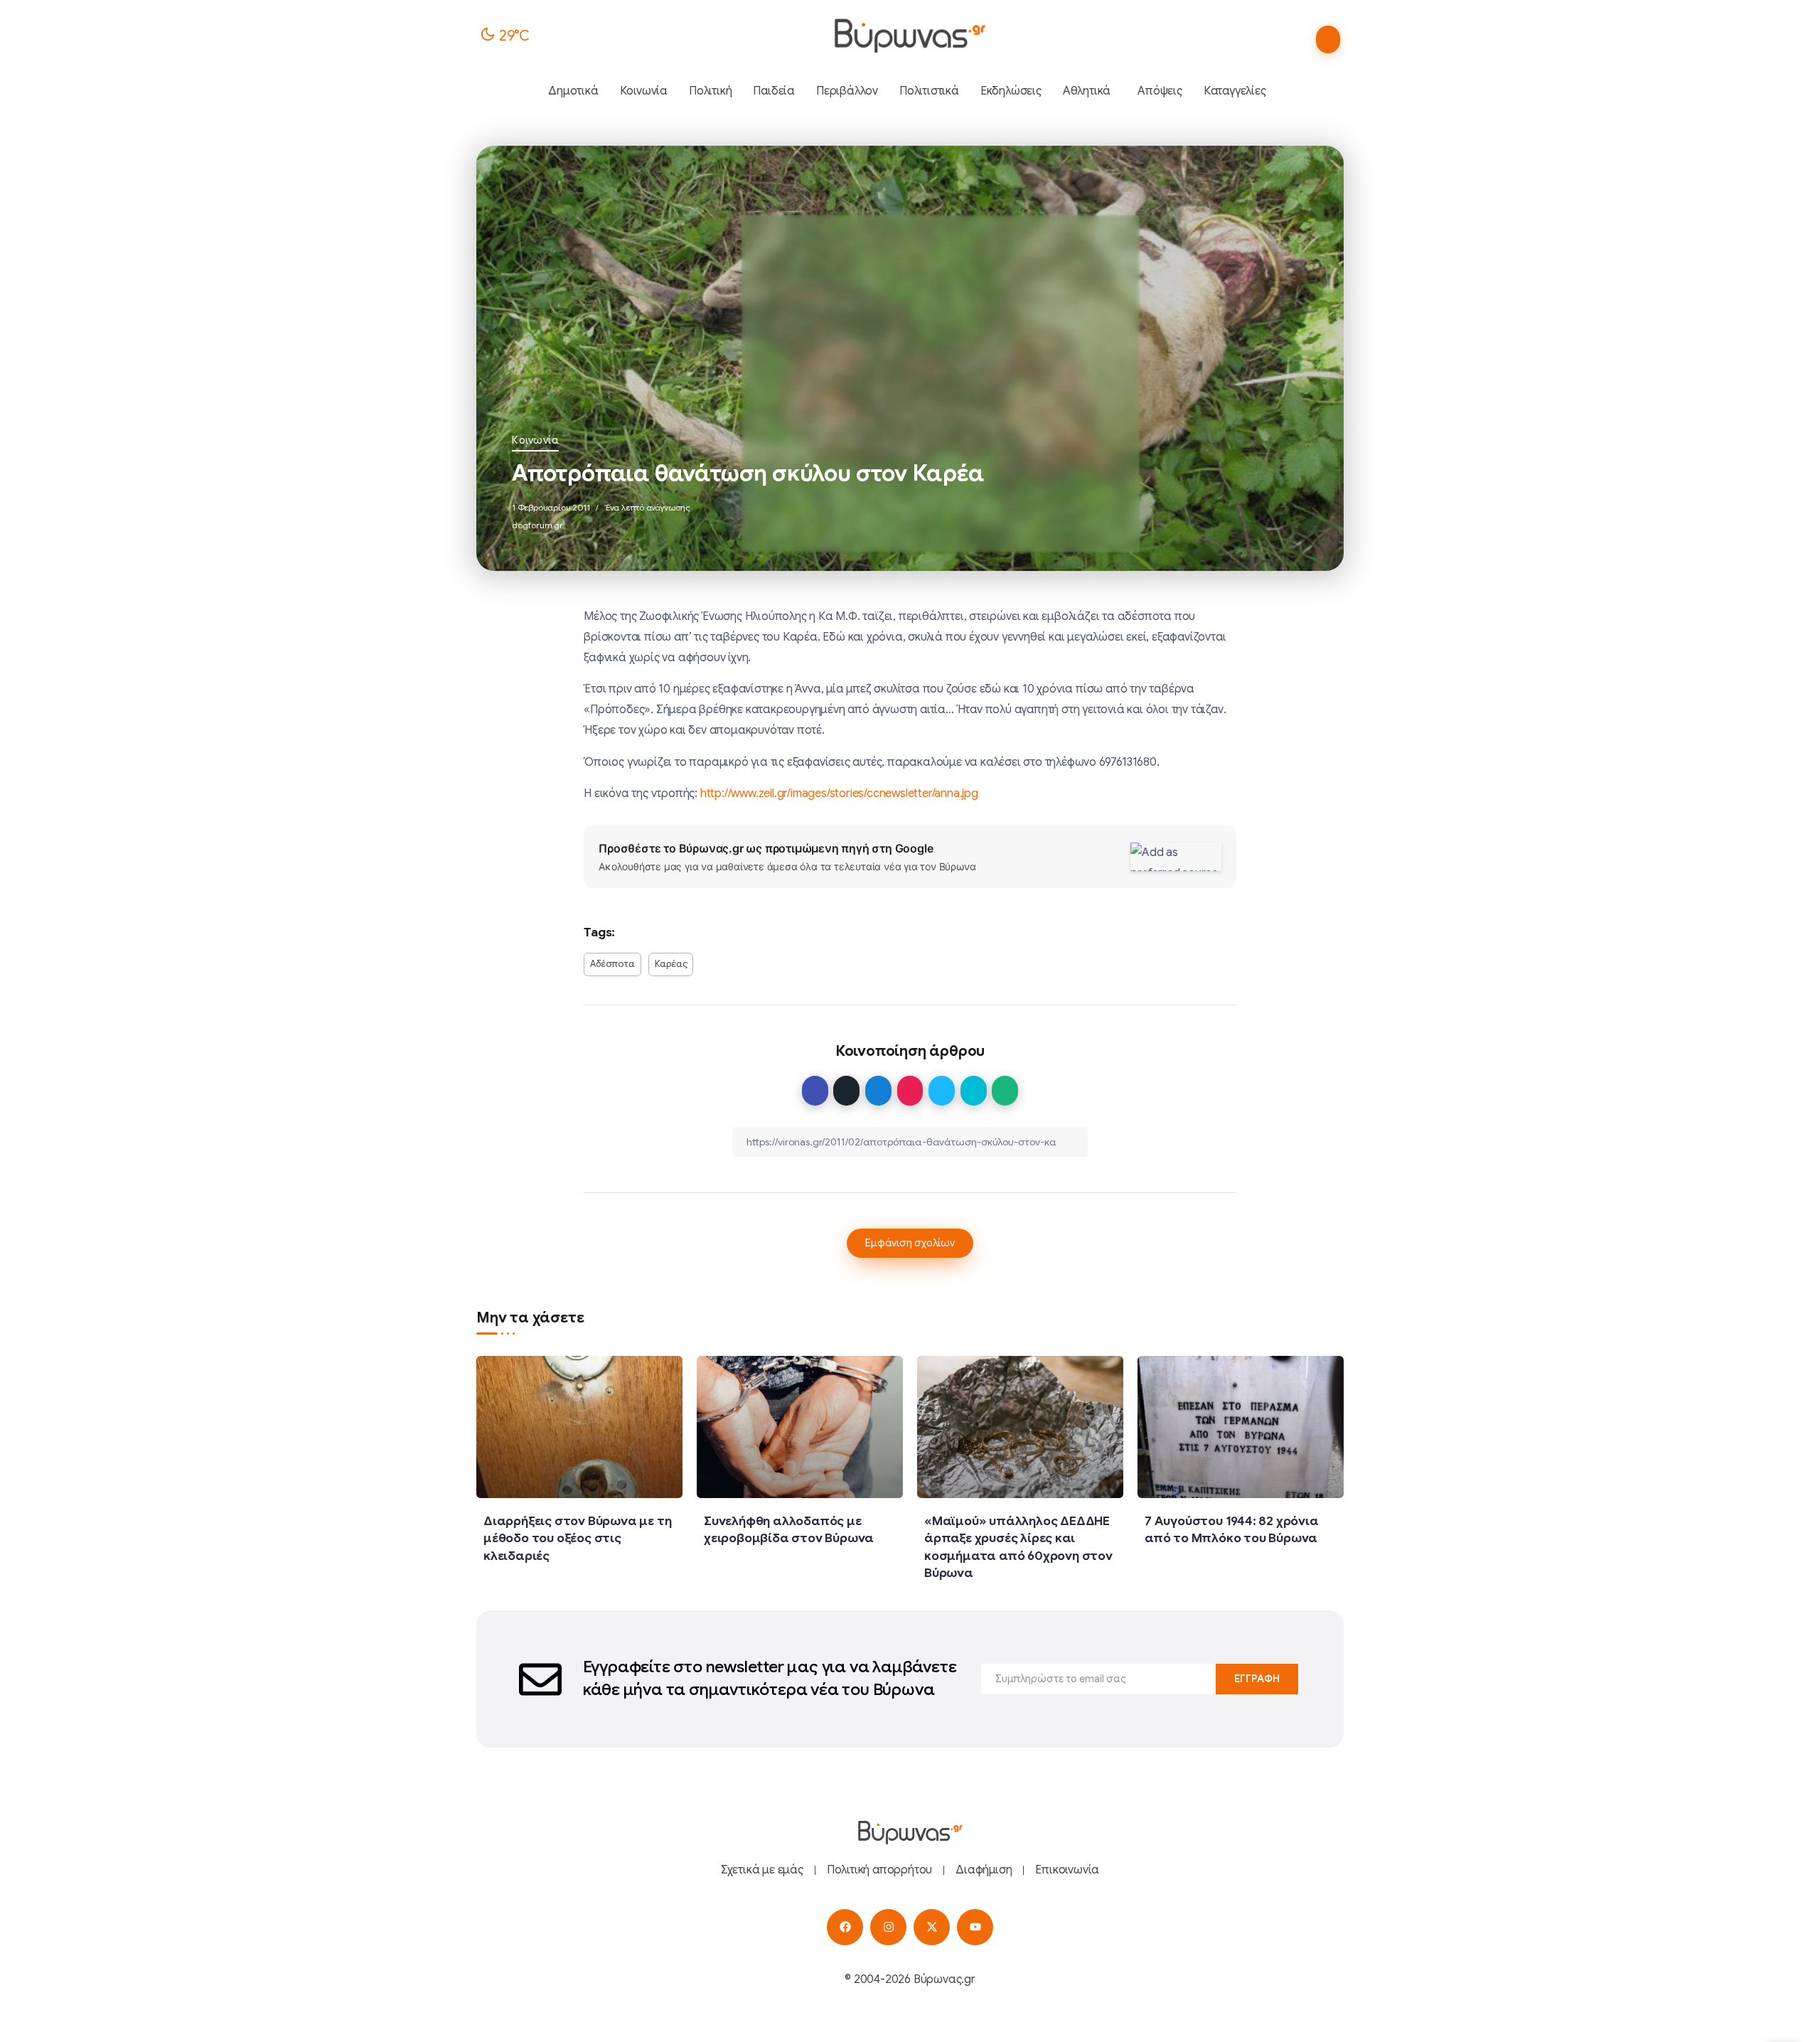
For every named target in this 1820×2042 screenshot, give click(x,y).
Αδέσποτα (612, 964)
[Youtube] (975, 1927)
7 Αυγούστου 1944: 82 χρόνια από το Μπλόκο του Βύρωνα (1232, 1530)
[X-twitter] (932, 1927)
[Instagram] (888, 1927)
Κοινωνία (535, 440)
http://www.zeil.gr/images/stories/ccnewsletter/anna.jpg (839, 793)
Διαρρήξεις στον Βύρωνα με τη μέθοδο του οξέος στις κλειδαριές (577, 1538)
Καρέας (671, 964)
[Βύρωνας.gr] (910, 36)
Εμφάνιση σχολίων (910, 1243)
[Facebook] (845, 1927)
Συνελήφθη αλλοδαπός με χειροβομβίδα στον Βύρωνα (789, 1530)
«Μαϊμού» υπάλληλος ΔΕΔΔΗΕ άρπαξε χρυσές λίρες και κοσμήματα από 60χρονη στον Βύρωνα (1018, 1547)
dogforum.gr (537, 525)
